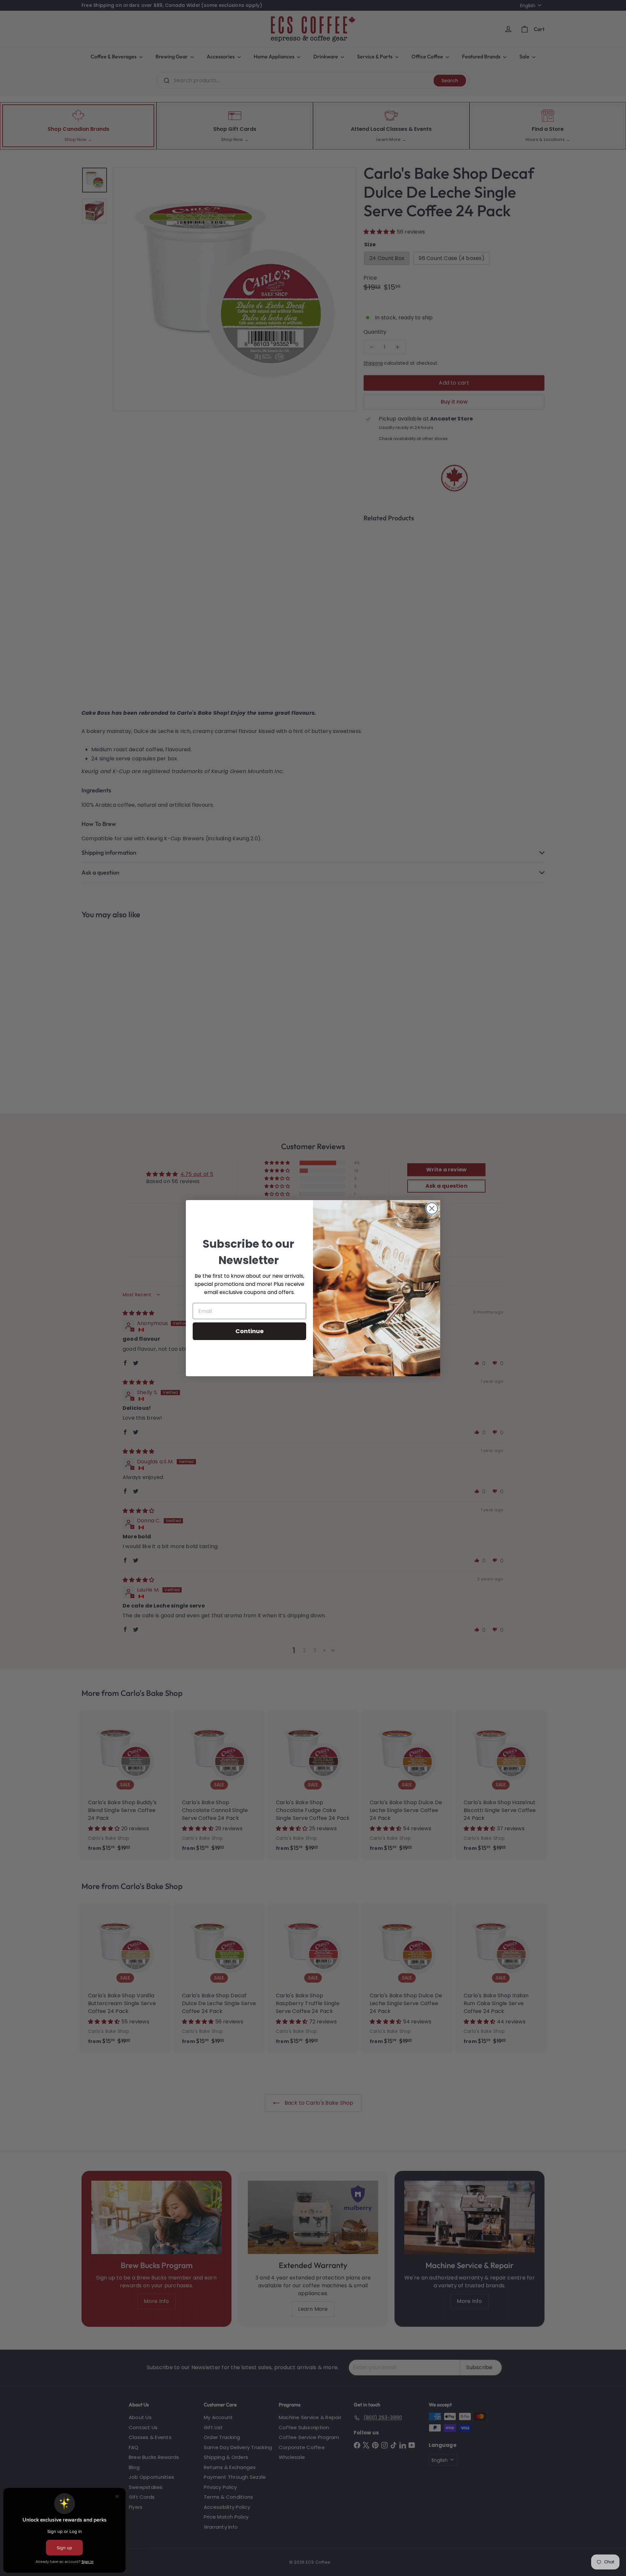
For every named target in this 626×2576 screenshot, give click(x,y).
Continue (250, 1331)
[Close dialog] (432, 1208)
